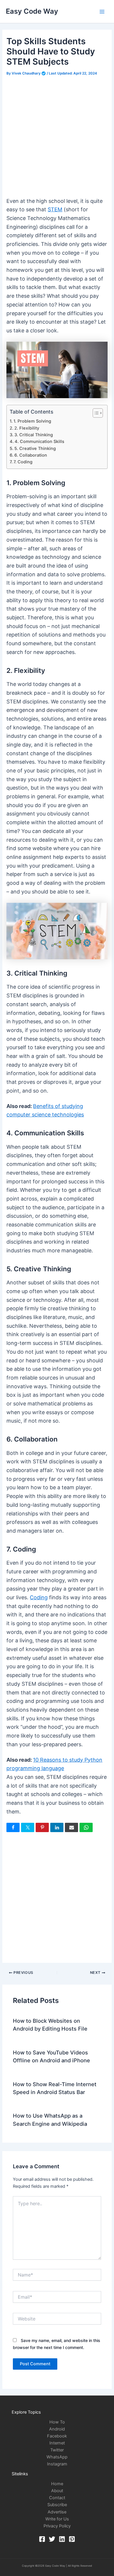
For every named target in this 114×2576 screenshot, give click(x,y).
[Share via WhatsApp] (86, 1827)
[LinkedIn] (62, 2539)
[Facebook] (42, 2539)
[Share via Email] (71, 1827)
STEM (55, 209)
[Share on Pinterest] (42, 1827)
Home (57, 2484)
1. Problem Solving (32, 421)
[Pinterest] (72, 2539)
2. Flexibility (27, 428)
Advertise (57, 2512)
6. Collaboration (31, 455)
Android (57, 2429)
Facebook (57, 2436)
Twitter (57, 2450)
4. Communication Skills (39, 442)
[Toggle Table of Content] (95, 413)
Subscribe (57, 2505)
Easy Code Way (32, 11)
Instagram (57, 2464)
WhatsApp (57, 2457)
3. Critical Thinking (34, 435)
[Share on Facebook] (13, 1827)
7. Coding (23, 462)
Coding (39, 1597)
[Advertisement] (57, 137)
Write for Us (57, 2519)
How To (57, 2422)
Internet (57, 2443)
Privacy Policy (57, 2526)
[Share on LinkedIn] (57, 1827)
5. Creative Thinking (35, 448)
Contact (57, 2498)
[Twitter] (52, 2539)
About (57, 2491)
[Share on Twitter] (28, 1827)
